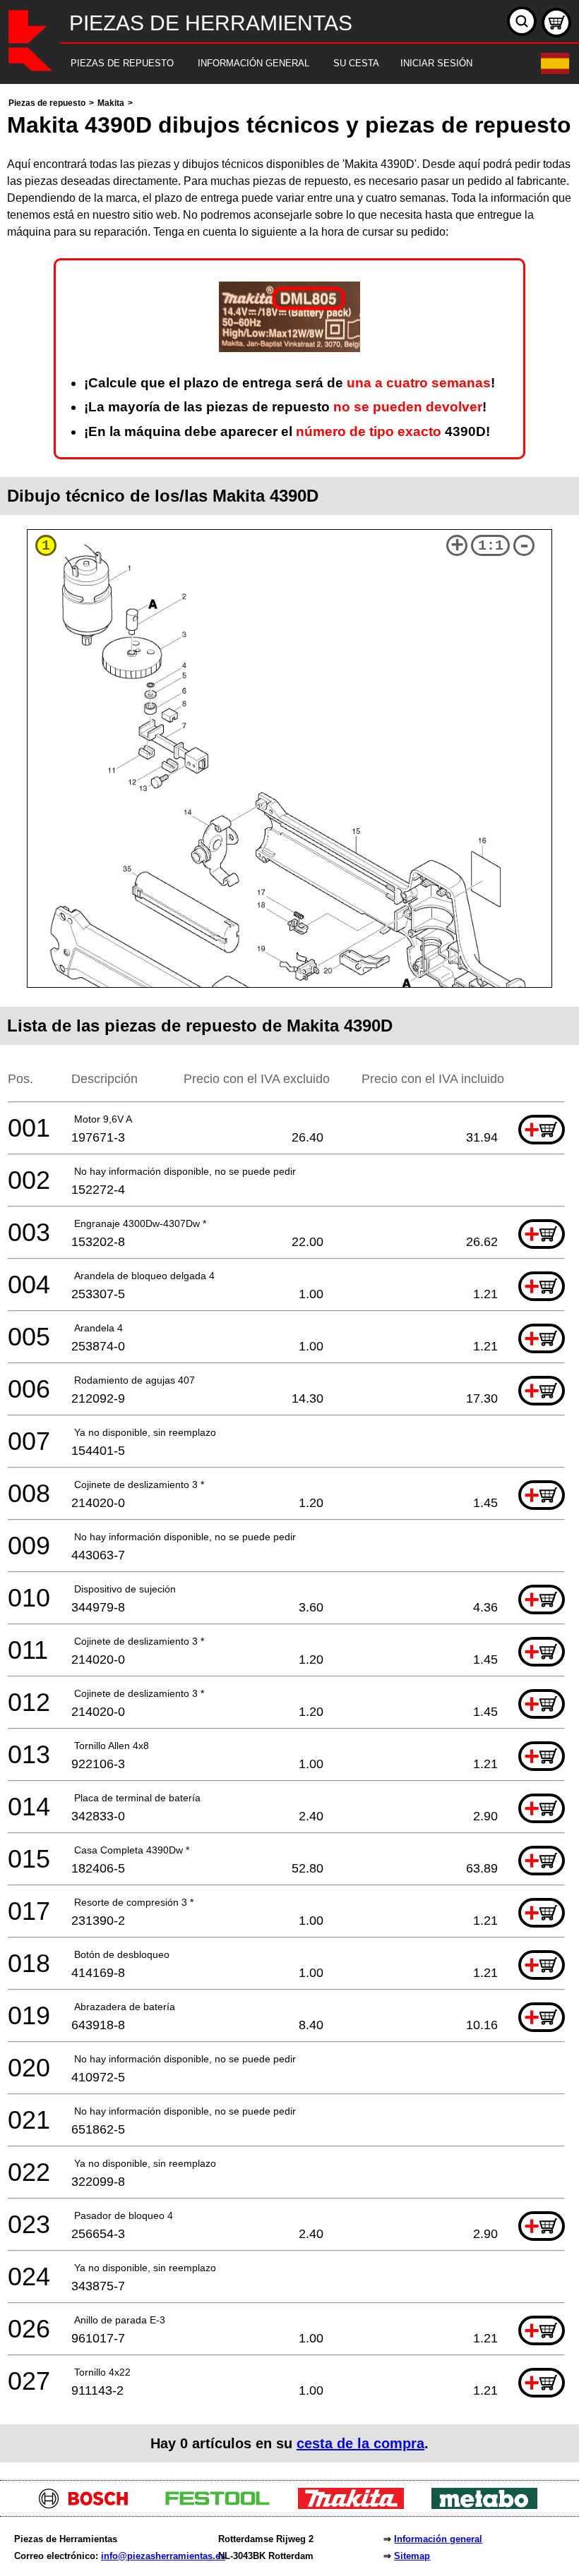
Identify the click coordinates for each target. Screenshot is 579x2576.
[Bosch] (89, 2505)
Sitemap (412, 2556)
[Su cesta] (556, 23)
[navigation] (270, 64)
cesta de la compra (360, 2443)
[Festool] (223, 2505)
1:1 (491, 546)
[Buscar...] (522, 21)
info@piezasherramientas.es (163, 2556)
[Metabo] (490, 2505)
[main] (289, 1278)
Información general (438, 2539)
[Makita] (356, 2505)
